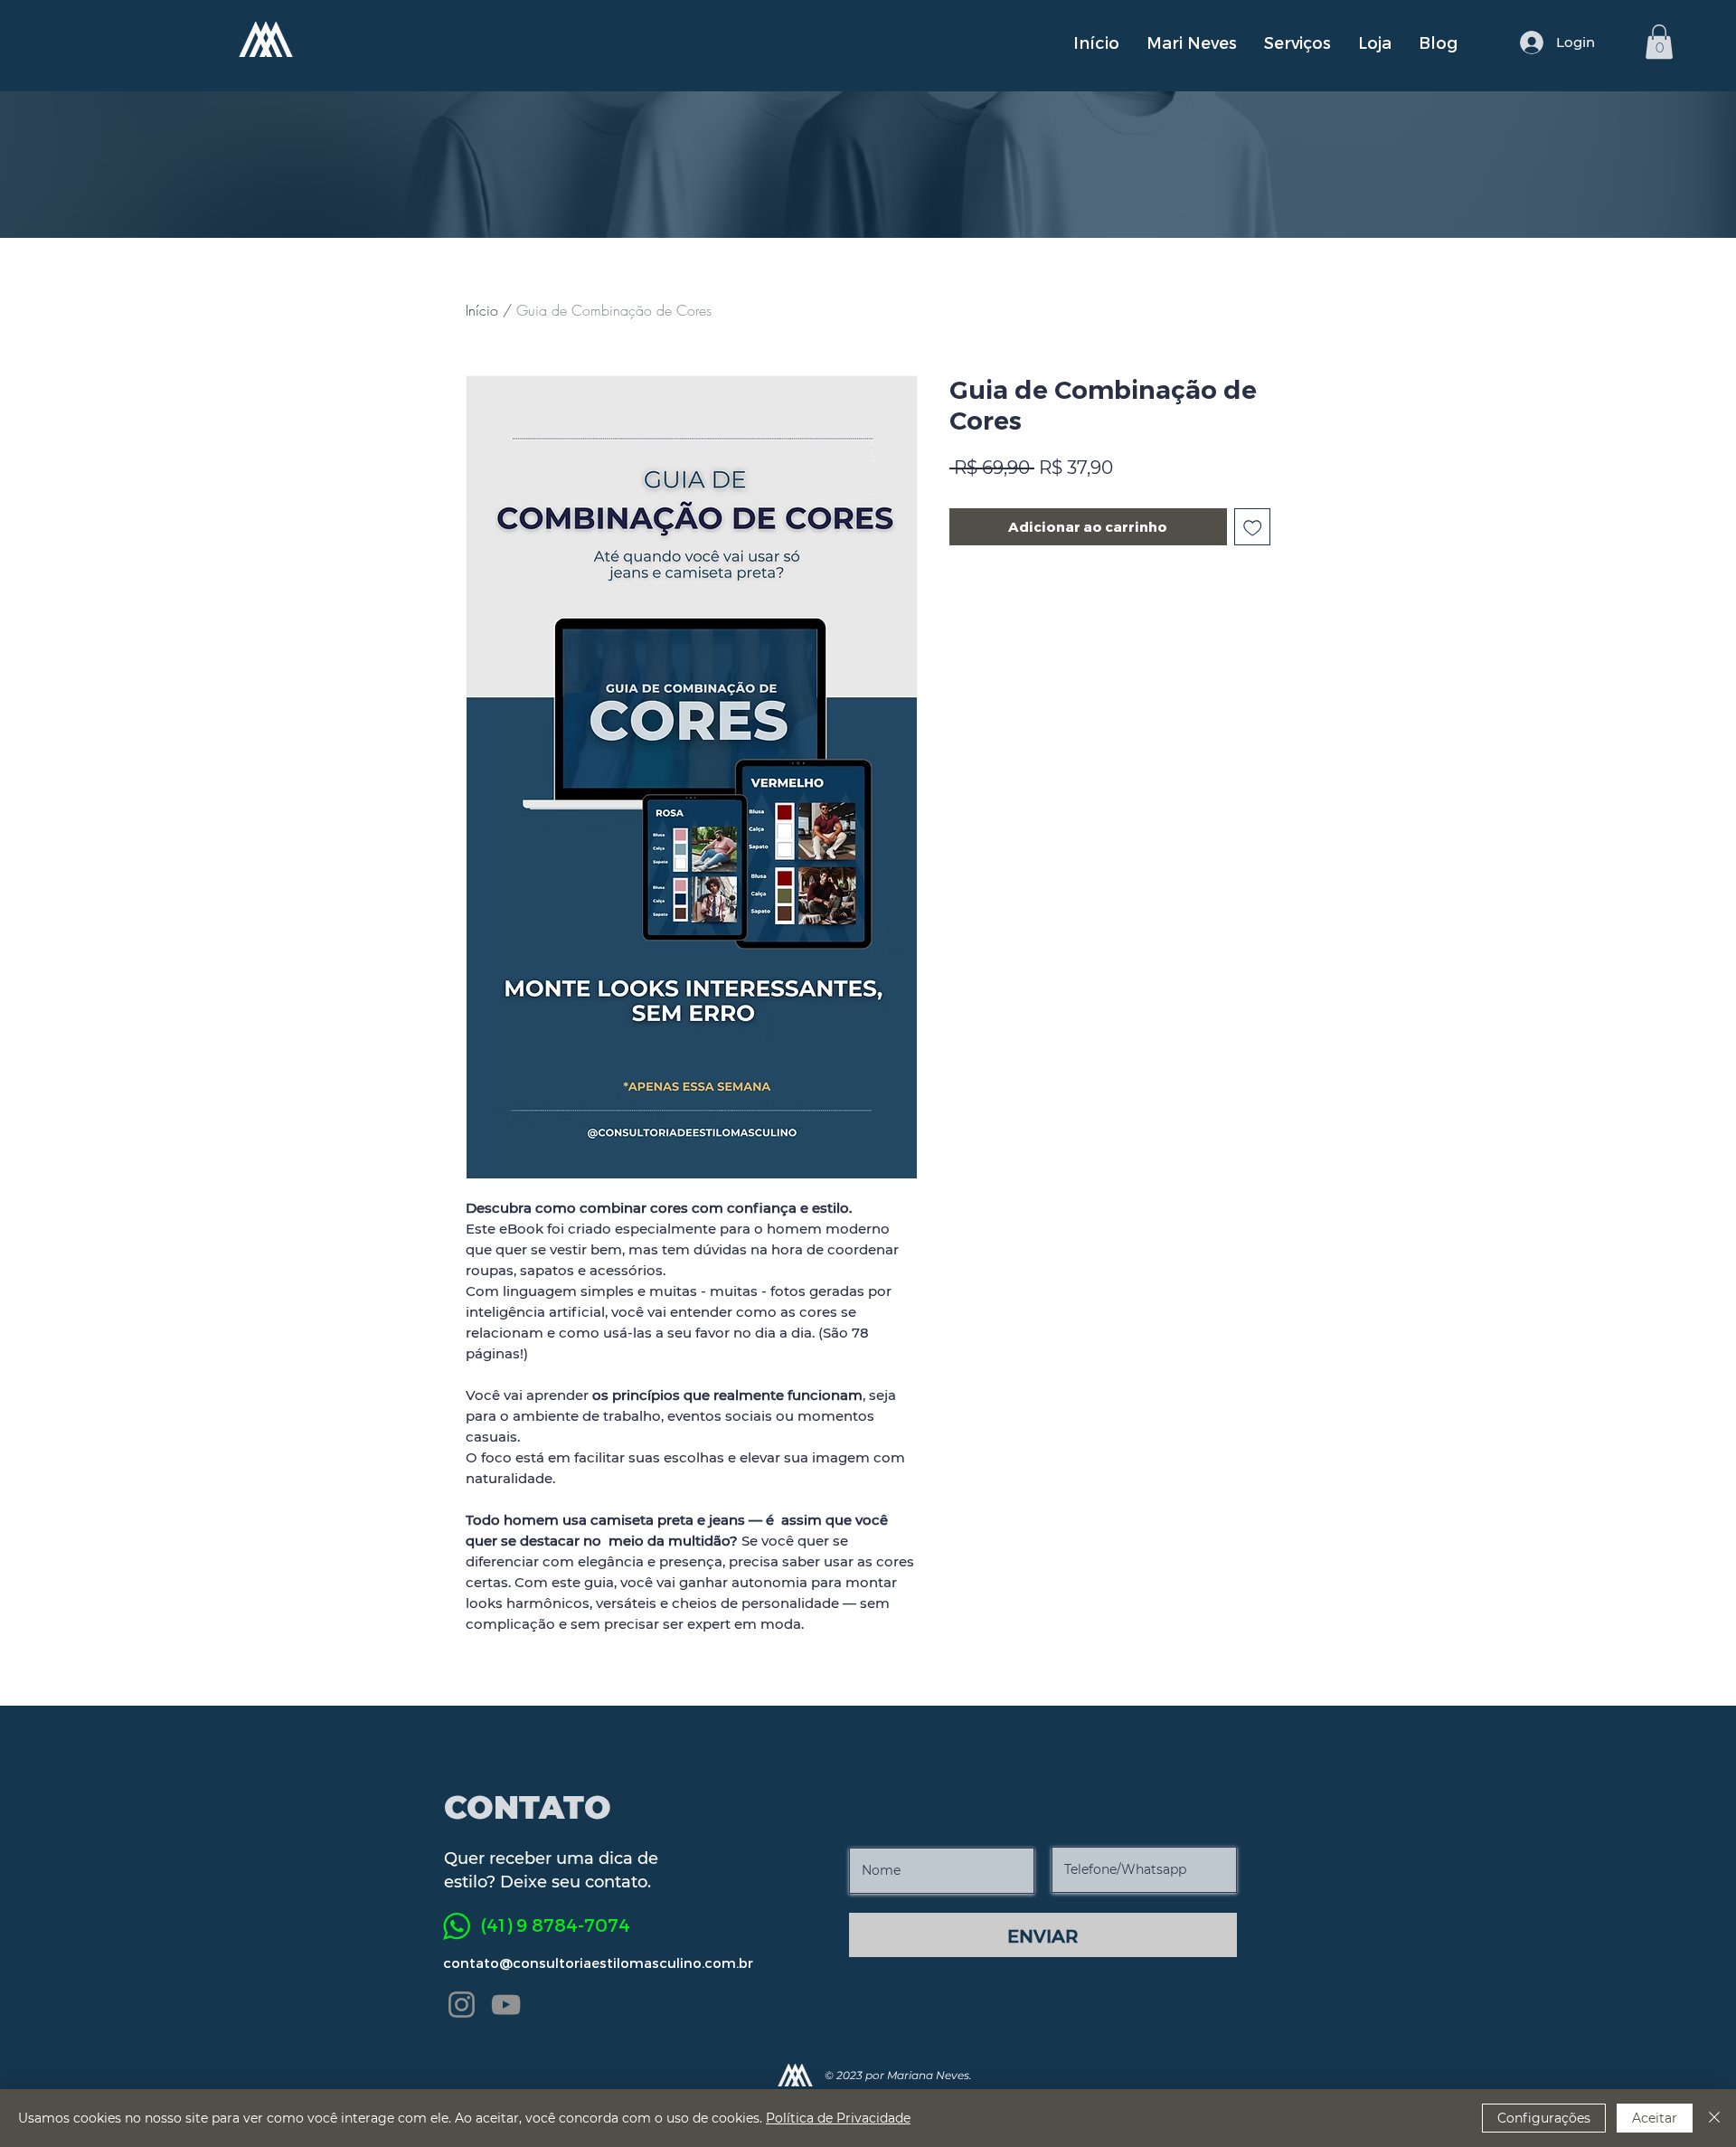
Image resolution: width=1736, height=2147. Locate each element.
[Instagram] (462, 2005)
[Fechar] (1714, 2118)
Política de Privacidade (838, 2118)
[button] (1659, 42)
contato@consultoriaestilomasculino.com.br (598, 1963)
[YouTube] (506, 2005)
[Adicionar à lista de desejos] (1253, 527)
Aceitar (1655, 2118)
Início (482, 310)
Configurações (1544, 2118)
